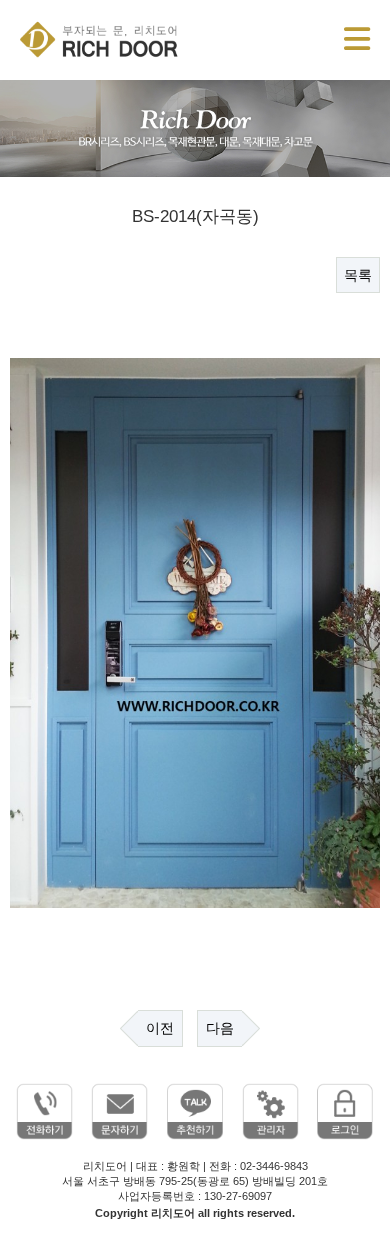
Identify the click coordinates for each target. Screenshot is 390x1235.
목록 (358, 275)
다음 (220, 1028)
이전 (160, 1028)
